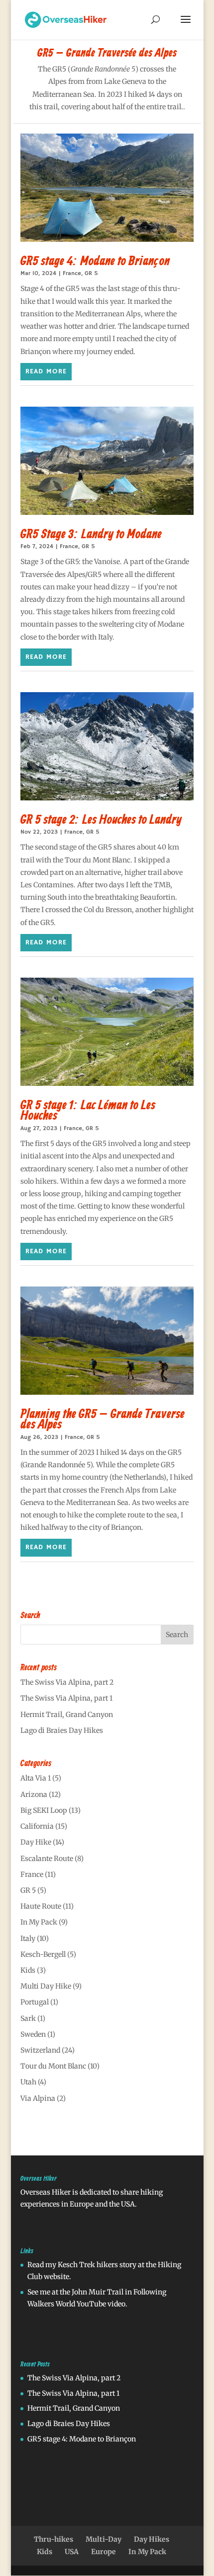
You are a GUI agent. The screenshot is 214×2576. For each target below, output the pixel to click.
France (72, 273)
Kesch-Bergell (43, 1954)
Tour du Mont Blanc (53, 2066)
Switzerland (40, 2050)
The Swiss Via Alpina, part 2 (67, 1682)
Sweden (33, 2034)
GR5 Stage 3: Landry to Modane (91, 535)
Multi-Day (104, 2539)
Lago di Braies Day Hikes (62, 1730)
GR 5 (91, 273)
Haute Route (41, 1906)
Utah (28, 2082)
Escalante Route (47, 1859)
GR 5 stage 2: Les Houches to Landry (101, 820)
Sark (28, 2018)
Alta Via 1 (36, 1778)
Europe (104, 2552)
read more (46, 371)
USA (72, 2552)
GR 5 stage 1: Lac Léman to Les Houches (88, 1111)
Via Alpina (38, 2098)
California (37, 1826)
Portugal (35, 2002)
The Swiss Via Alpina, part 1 (66, 1698)
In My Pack (39, 1922)
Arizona (34, 1794)
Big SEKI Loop (44, 1810)
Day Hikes (152, 2539)
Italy (28, 1938)
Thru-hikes (53, 2539)
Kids (28, 1970)
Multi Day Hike (46, 1986)
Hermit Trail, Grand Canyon (67, 1715)
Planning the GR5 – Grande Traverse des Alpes (103, 1420)
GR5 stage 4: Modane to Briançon (95, 262)
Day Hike (36, 1842)
